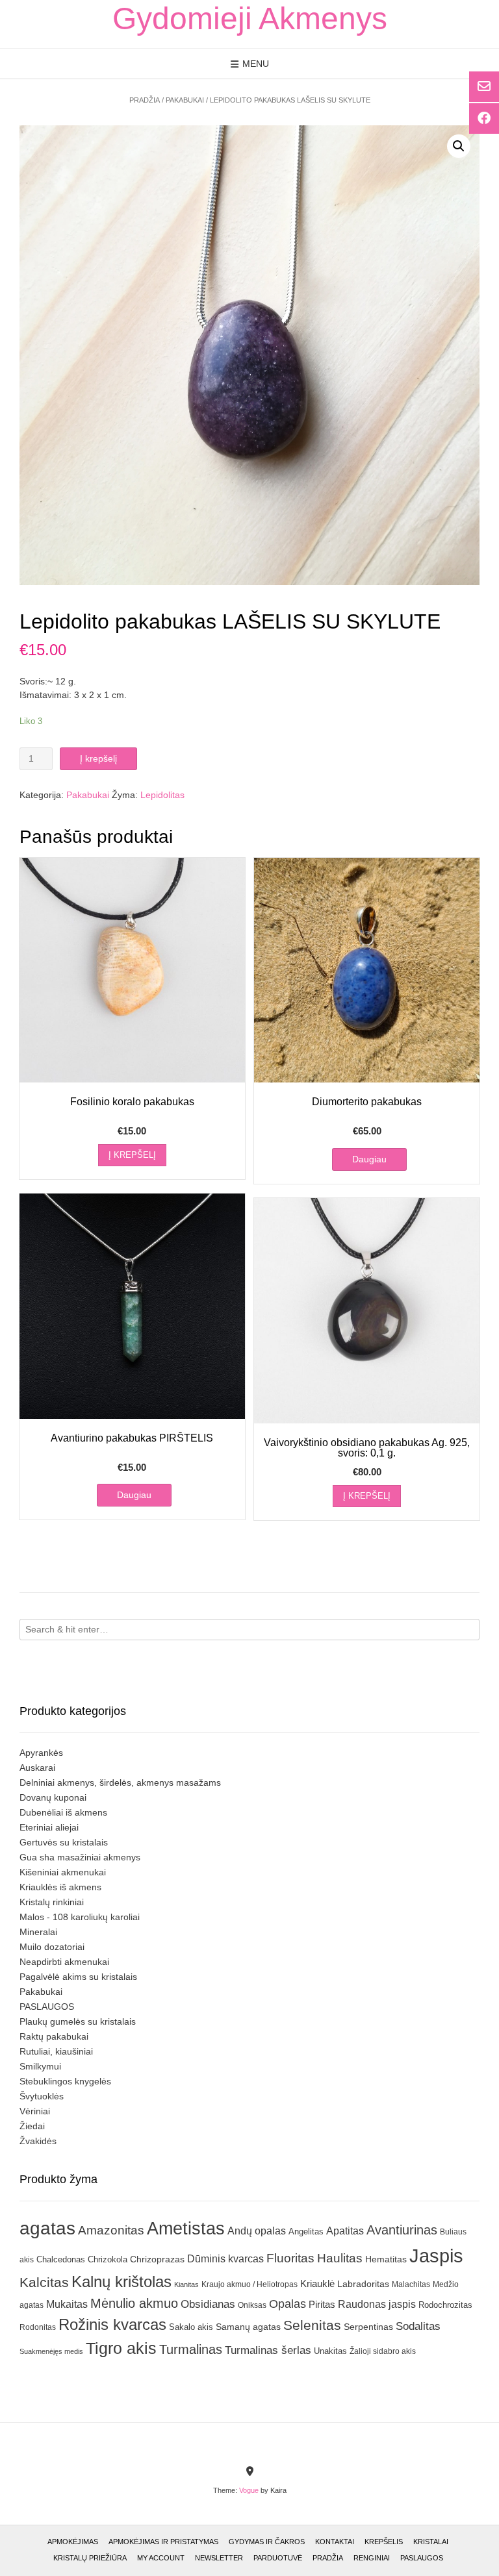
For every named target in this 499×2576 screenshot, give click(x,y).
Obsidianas (208, 2304)
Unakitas (330, 2351)
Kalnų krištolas (122, 2282)
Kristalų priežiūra (90, 2558)
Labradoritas (363, 2284)
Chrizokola (108, 2259)
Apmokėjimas (73, 2542)
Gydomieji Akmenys (250, 19)
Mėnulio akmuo (134, 2303)
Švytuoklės (42, 2096)
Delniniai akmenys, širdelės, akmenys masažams (120, 1782)
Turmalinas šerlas (268, 2350)
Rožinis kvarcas (112, 2324)
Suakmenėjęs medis (51, 2351)
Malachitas (411, 2284)
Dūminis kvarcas (225, 2259)
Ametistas (186, 2228)
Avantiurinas (402, 2230)
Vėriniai (35, 2111)
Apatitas (345, 2231)
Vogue (249, 2490)
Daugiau (369, 1159)
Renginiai (372, 2558)
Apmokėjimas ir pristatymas (163, 2542)
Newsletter (219, 2558)
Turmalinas (191, 2349)
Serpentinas (368, 2327)
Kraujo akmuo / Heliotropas (249, 2284)
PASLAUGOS (47, 2007)
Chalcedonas (61, 2260)
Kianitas (186, 2284)
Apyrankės (41, 1753)
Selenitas (312, 2325)
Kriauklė (317, 2283)
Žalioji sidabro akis (383, 2351)
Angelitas (306, 2232)
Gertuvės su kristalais (64, 1842)
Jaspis (436, 2256)
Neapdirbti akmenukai (64, 1962)
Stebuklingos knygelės (65, 2081)
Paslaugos (422, 2558)
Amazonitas (111, 2230)
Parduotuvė (278, 2558)
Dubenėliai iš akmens (63, 1812)
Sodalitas (418, 2326)
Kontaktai (335, 2542)
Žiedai (32, 2126)
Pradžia (145, 100)
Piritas (322, 2304)
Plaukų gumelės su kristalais (78, 2021)
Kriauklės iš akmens (60, 1887)
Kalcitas (44, 2282)
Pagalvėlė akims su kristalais (78, 1977)
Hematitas (386, 2259)
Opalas (288, 2304)
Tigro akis (121, 2348)
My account (161, 2558)
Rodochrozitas (445, 2305)
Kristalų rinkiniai (52, 1902)
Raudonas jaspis (377, 2304)
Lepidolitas (162, 795)
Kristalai (431, 2542)
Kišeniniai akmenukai (63, 1872)
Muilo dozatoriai (52, 1947)
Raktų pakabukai (54, 2036)
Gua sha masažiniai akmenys (80, 1857)
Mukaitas (67, 2304)
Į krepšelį (98, 758)
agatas (47, 2228)
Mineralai (38, 1932)
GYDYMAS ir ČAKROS (267, 2542)
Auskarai (37, 1768)
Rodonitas (38, 2327)
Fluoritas (290, 2258)
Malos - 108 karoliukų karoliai (80, 1917)
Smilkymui (40, 2066)
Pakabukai (185, 100)
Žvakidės (38, 2141)
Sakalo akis (191, 2327)
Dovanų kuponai (53, 1797)
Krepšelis (384, 2542)
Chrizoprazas (157, 2259)
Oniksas (252, 2305)
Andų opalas (257, 2231)
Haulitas (340, 2258)
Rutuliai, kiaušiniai (56, 2051)
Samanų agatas (248, 2327)
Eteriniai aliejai (49, 1827)
